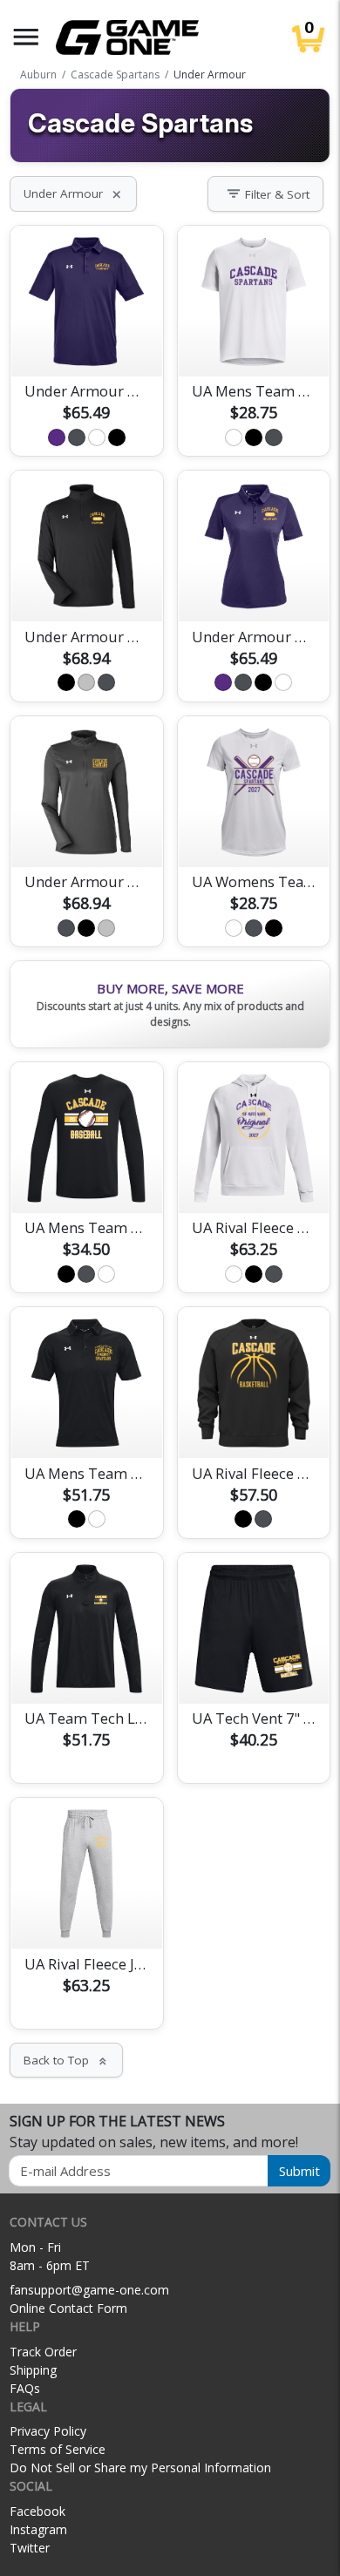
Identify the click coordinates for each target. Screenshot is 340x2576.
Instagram (38, 2529)
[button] (26, 37)
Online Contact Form (68, 2308)
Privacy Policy (48, 2431)
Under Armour (73, 193)
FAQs (25, 2388)
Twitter (30, 2548)
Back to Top (66, 2060)
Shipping (33, 2370)
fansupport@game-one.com (89, 2290)
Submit (299, 2171)
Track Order (43, 2352)
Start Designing (86, 342)
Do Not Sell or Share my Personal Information (140, 2468)
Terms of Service (58, 2449)
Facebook (37, 2511)
